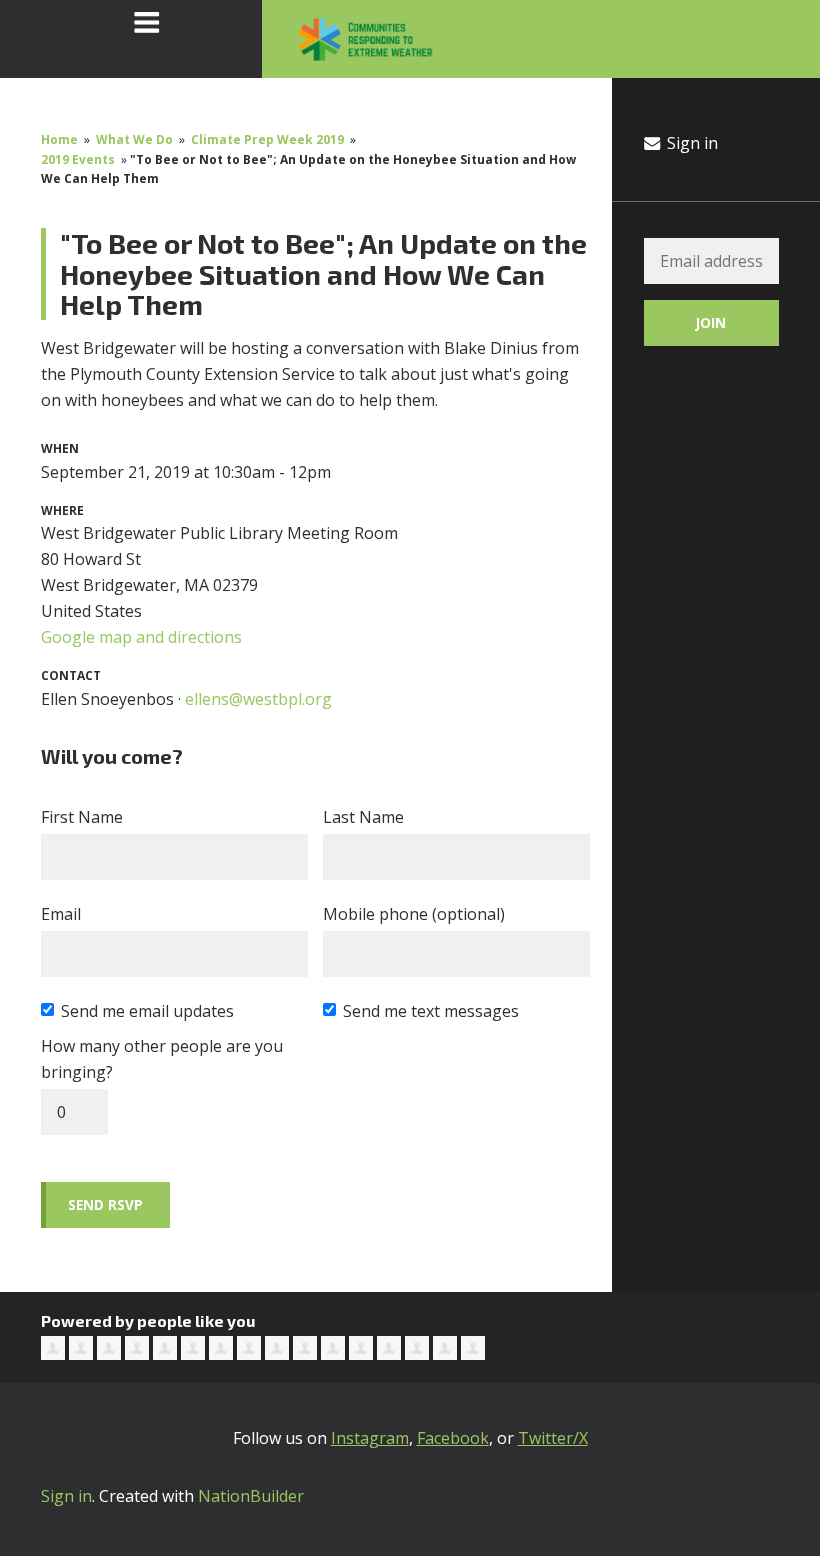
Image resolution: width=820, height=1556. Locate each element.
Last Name (363, 817)
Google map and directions (141, 637)
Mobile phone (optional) (414, 914)
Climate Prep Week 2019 (267, 139)
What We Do (134, 139)
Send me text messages (431, 1011)
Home (59, 139)
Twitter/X (553, 1438)
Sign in (690, 143)
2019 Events (78, 159)
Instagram (370, 1438)
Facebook (453, 1438)
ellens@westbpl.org (258, 699)
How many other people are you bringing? (162, 1059)
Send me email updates (147, 1011)
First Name (82, 817)
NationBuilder (251, 1496)
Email (61, 914)
